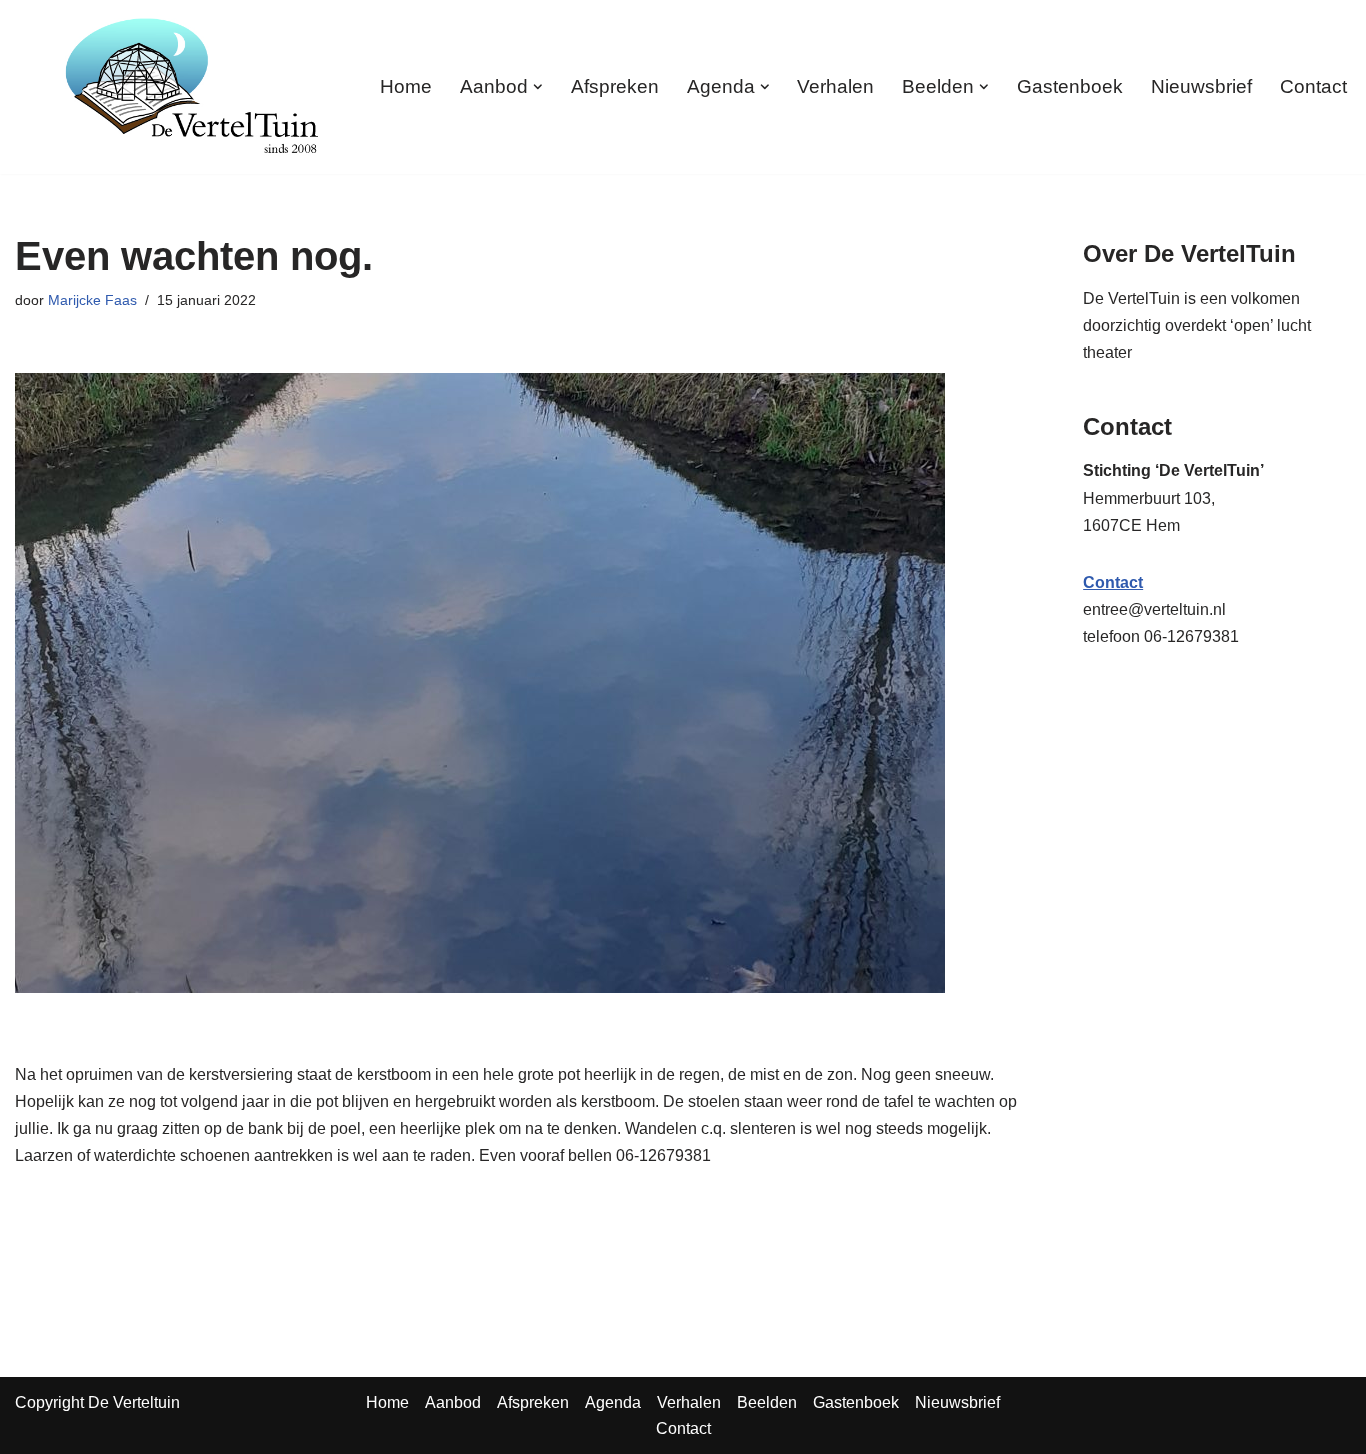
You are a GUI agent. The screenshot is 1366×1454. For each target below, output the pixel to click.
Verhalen (835, 86)
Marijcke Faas (92, 300)
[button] (538, 87)
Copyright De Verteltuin (97, 1402)
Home (406, 86)
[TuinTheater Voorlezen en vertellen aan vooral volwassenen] (192, 87)
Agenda (613, 1402)
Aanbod (453, 1402)
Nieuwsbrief (1201, 86)
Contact (1313, 86)
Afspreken (615, 86)
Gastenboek (1070, 86)
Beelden (767, 1402)
